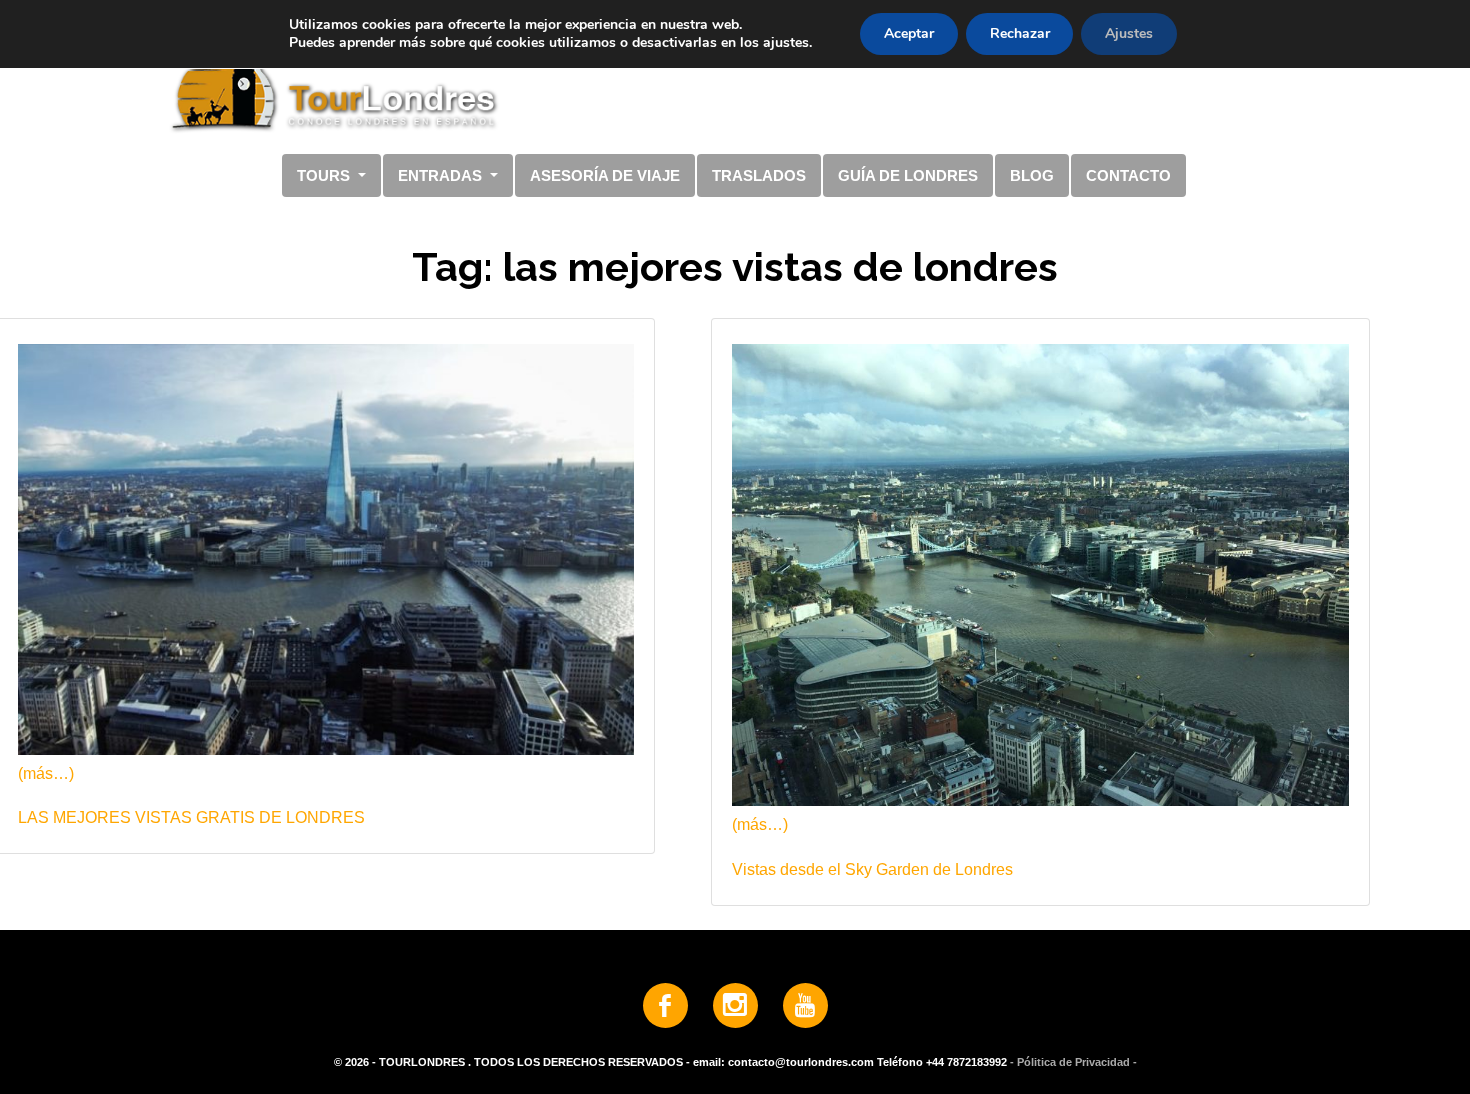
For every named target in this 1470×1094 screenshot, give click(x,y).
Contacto (1128, 175)
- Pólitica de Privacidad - (1073, 1062)
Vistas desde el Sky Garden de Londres (872, 869)
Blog (1032, 175)
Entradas (442, 175)
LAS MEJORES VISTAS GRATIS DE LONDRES (191, 817)
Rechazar (1020, 33)
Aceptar (909, 33)
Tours (325, 175)
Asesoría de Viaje (605, 175)
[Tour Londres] (727, 79)
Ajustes (1129, 33)
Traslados (759, 175)
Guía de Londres (908, 175)
